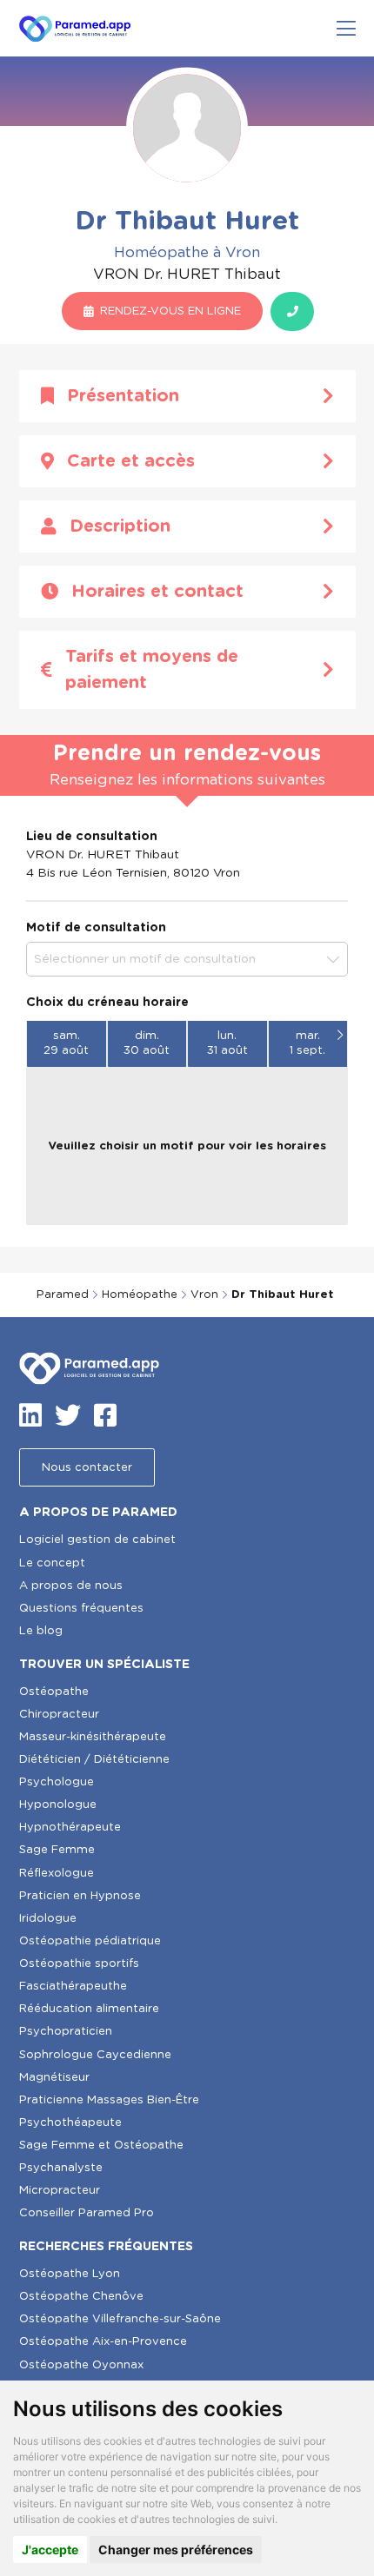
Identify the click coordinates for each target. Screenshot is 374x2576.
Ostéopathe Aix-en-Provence (103, 2342)
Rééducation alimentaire (89, 2009)
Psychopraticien (66, 2032)
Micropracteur (60, 2191)
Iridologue (48, 1919)
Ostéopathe (54, 1692)
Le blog (41, 1631)
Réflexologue (57, 1874)
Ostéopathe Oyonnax (81, 2365)
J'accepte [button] (50, 2550)
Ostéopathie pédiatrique (90, 1941)
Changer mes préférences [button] (176, 2550)
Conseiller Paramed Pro (87, 2213)
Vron (204, 1295)
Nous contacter (87, 1468)
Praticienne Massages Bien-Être (109, 2100)
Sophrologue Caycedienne (95, 2055)
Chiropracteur (59, 1715)
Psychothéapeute (70, 2123)
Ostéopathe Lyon (70, 2274)
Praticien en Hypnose (80, 1896)
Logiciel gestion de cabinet (97, 1540)
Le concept (52, 1563)
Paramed (63, 1295)
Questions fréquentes (81, 1609)
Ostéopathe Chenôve (81, 2297)
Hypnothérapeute (70, 1828)
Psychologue (57, 1782)
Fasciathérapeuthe (73, 1987)
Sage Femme (57, 1850)
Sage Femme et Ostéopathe (101, 2146)
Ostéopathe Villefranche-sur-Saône (120, 2319)
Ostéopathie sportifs (79, 1964)
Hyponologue (58, 1805)
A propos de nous (71, 1586)
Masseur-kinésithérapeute (93, 1737)
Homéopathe (140, 1295)
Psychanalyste (61, 2168)
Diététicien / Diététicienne (94, 1760)
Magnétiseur (54, 2078)
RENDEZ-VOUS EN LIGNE (170, 311)
